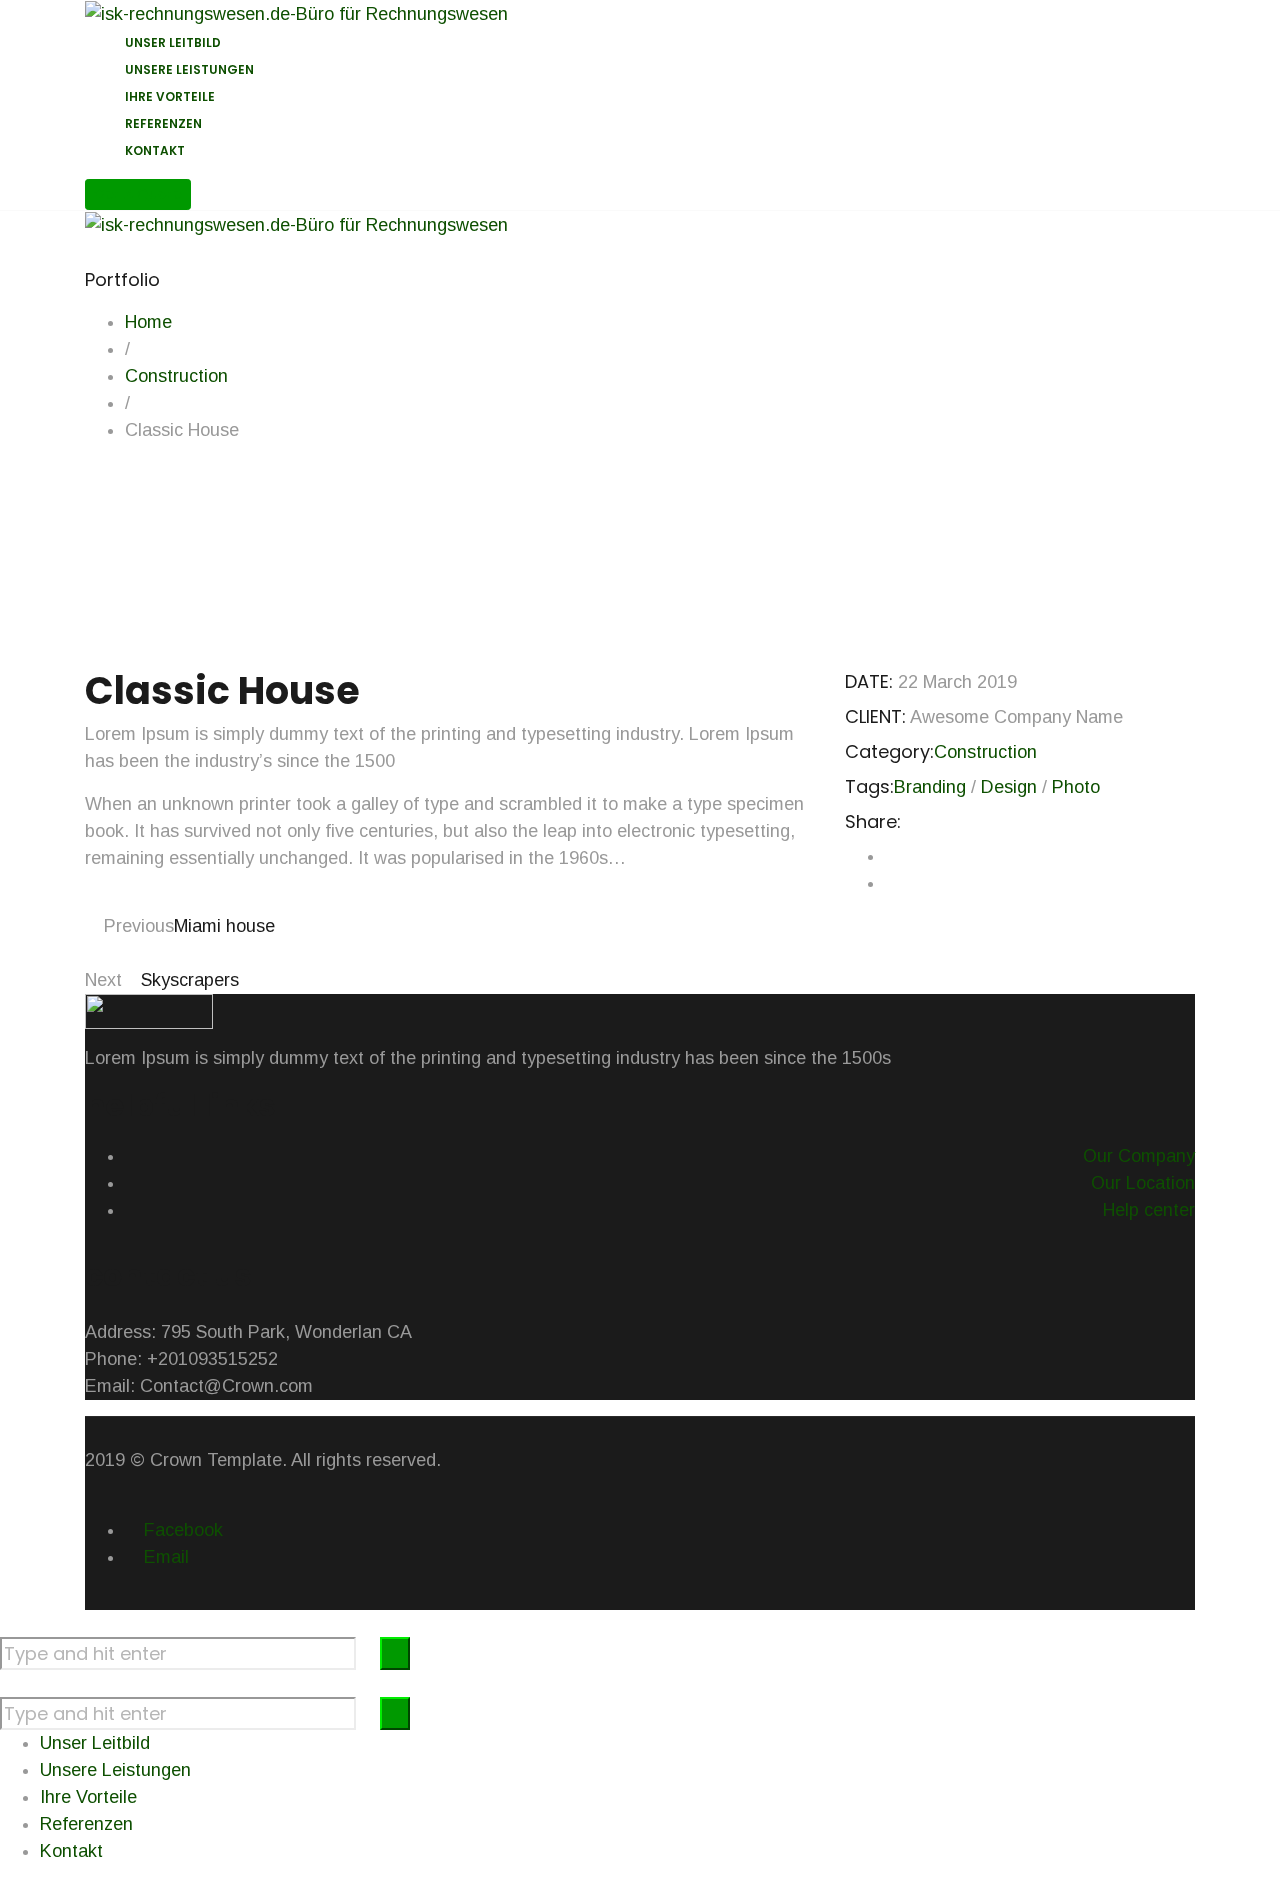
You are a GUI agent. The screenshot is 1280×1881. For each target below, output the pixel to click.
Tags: (869, 786)
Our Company (1139, 1156)
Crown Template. (218, 1460)
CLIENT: (875, 716)
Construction (985, 752)
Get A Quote (138, 194)
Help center (1149, 1210)
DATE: (869, 681)
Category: (889, 751)
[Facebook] (892, 856)
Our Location (1143, 1183)
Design (1009, 787)
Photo (1076, 787)
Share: (873, 821)
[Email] (892, 883)
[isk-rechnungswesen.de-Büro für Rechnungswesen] (296, 13)
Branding (930, 787)
